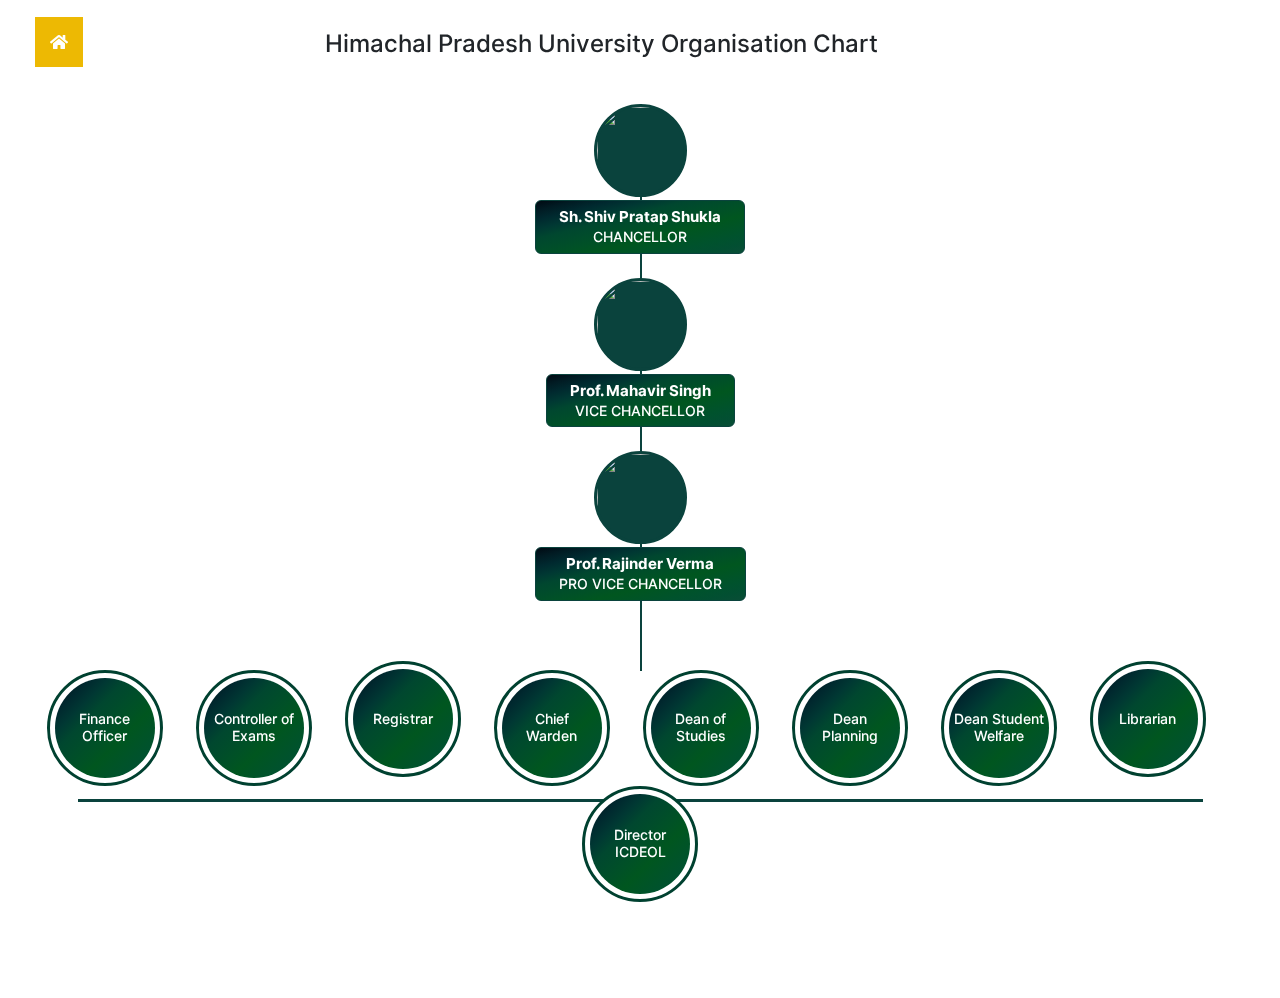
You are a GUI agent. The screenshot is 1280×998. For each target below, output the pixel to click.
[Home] (59, 42)
